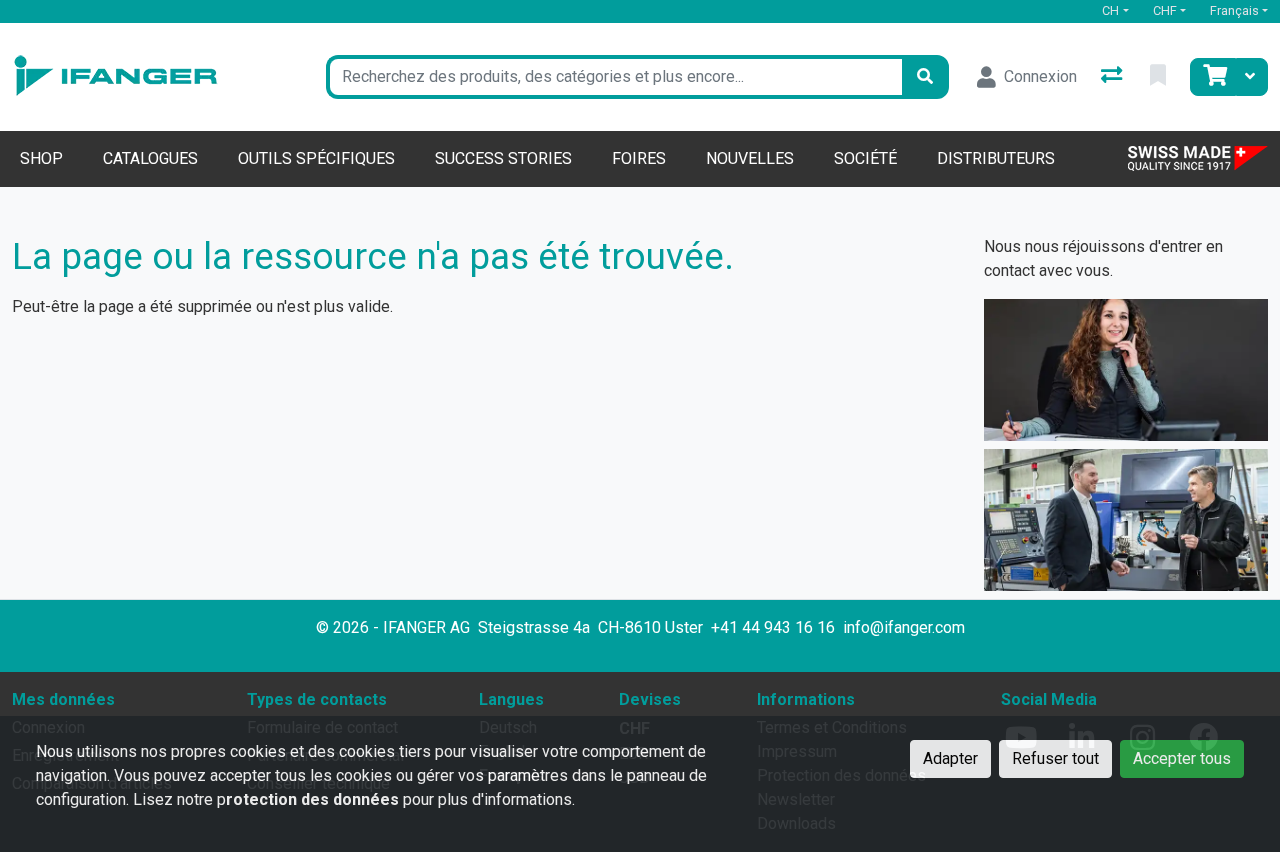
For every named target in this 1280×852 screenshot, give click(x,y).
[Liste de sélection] (1160, 77)
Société (865, 158)
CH (1110, 10)
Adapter (950, 758)
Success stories (503, 158)
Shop (41, 158)
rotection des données (312, 799)
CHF (1165, 10)
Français (1234, 10)
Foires (639, 158)
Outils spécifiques (316, 158)
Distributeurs (996, 158)
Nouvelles (750, 158)
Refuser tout (1055, 758)
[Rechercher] (925, 77)
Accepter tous (1182, 758)
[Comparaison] (1113, 77)
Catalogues (150, 158)
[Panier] (1213, 77)
